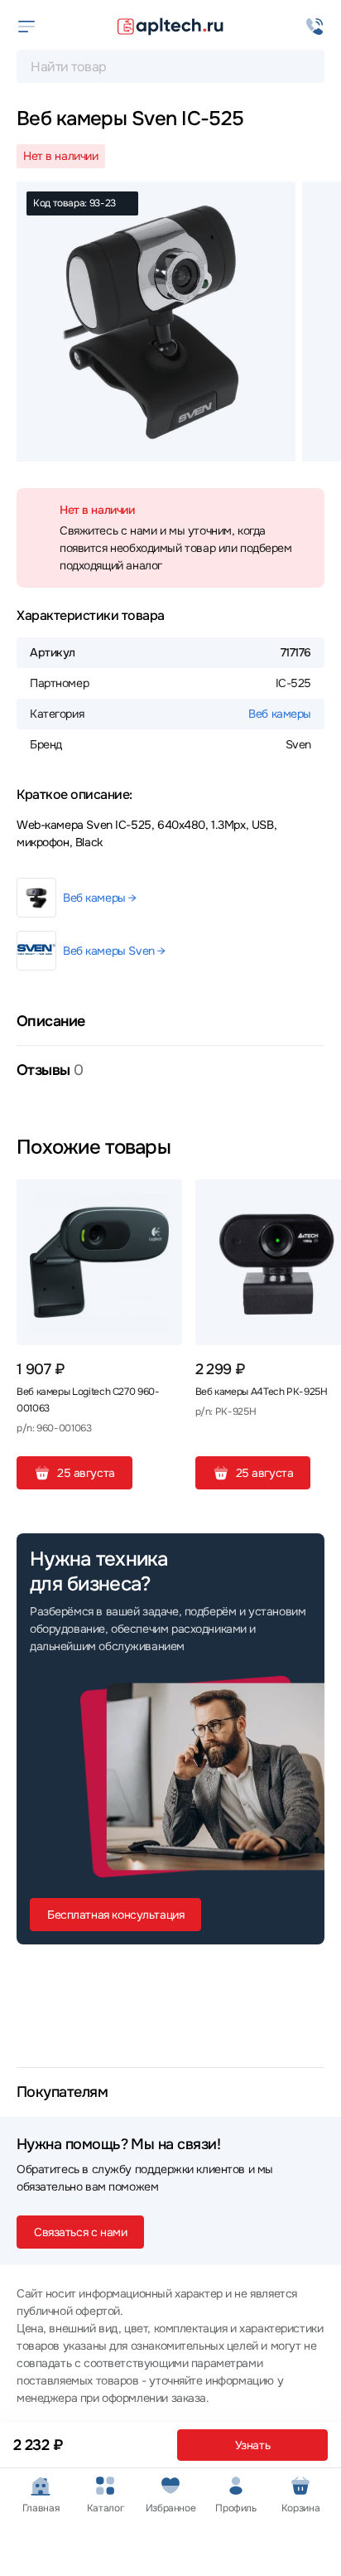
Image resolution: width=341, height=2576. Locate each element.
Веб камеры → (100, 898)
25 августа (86, 1473)
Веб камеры (280, 714)
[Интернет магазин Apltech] (170, 27)
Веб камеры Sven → (114, 951)
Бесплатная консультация (115, 1915)
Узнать (252, 2445)
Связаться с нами (80, 2232)
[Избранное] (163, 1198)
